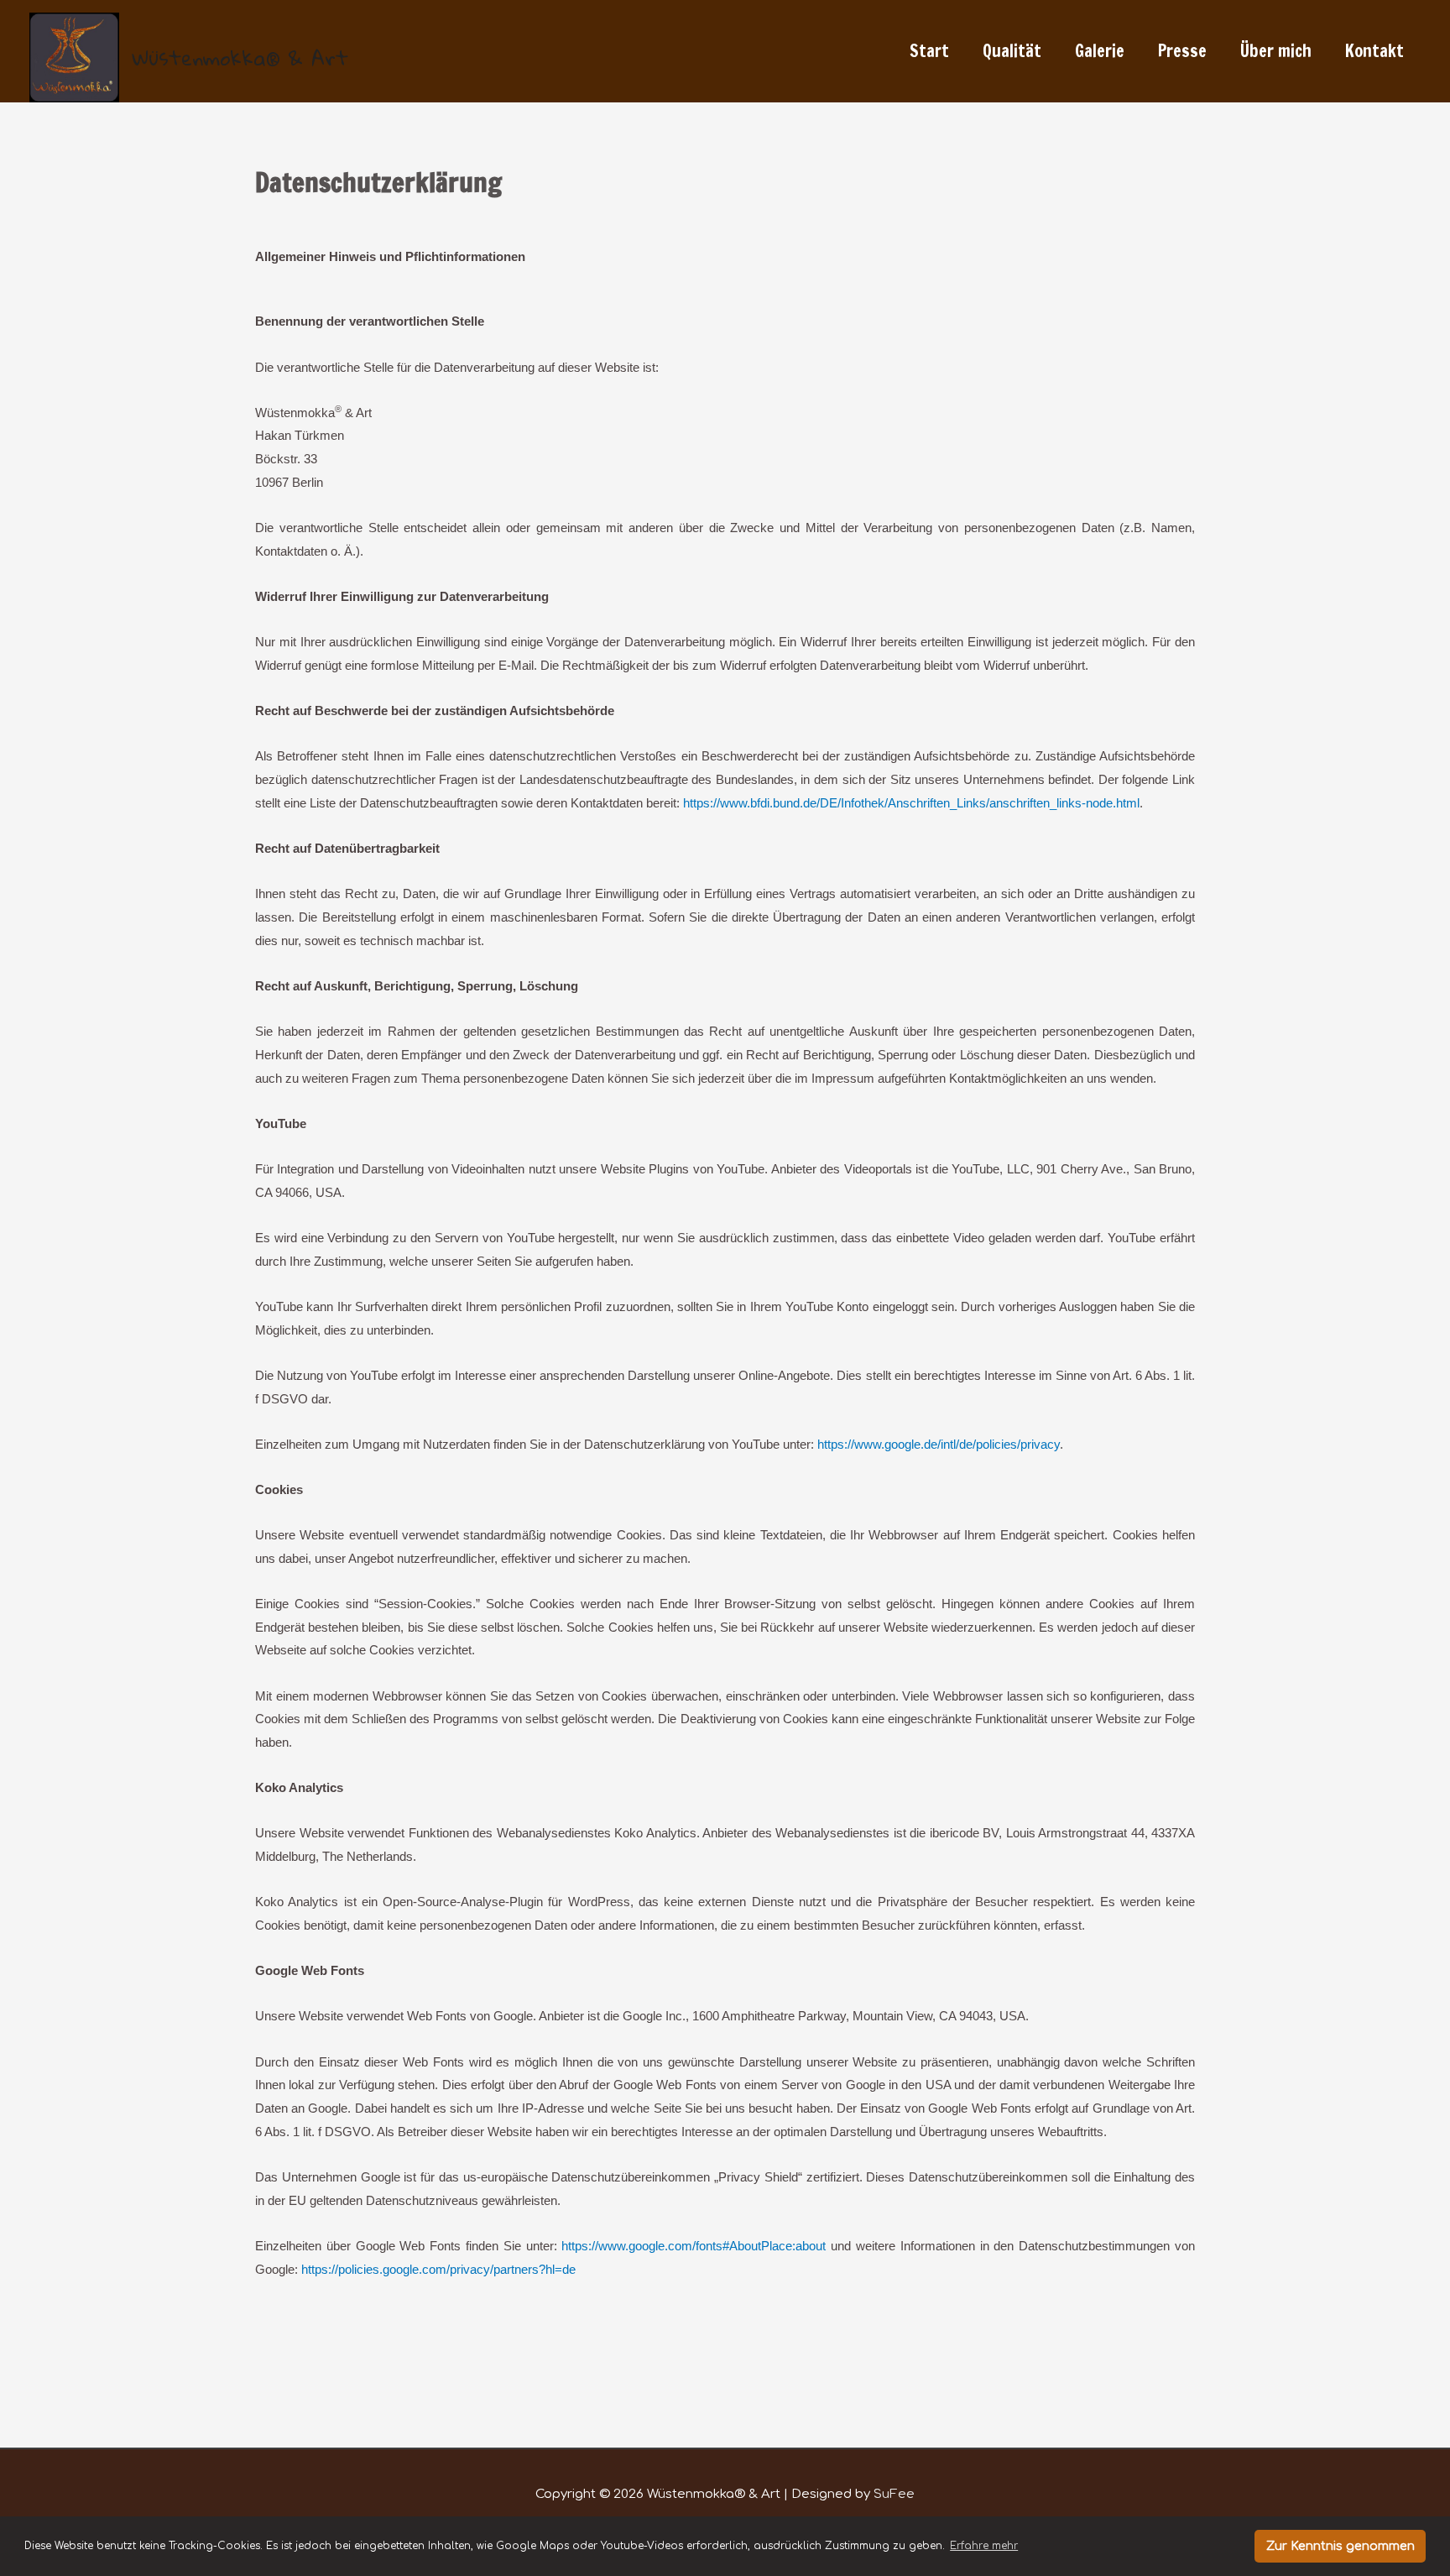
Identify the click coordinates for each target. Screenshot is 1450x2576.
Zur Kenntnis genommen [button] (1340, 2546)
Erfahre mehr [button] (984, 2546)
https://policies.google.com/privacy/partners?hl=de (438, 2269)
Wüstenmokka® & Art (240, 57)
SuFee (894, 2494)
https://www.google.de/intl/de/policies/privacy (939, 1444)
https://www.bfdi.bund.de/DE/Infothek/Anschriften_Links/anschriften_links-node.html (911, 803)
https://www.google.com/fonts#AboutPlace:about (694, 2246)
